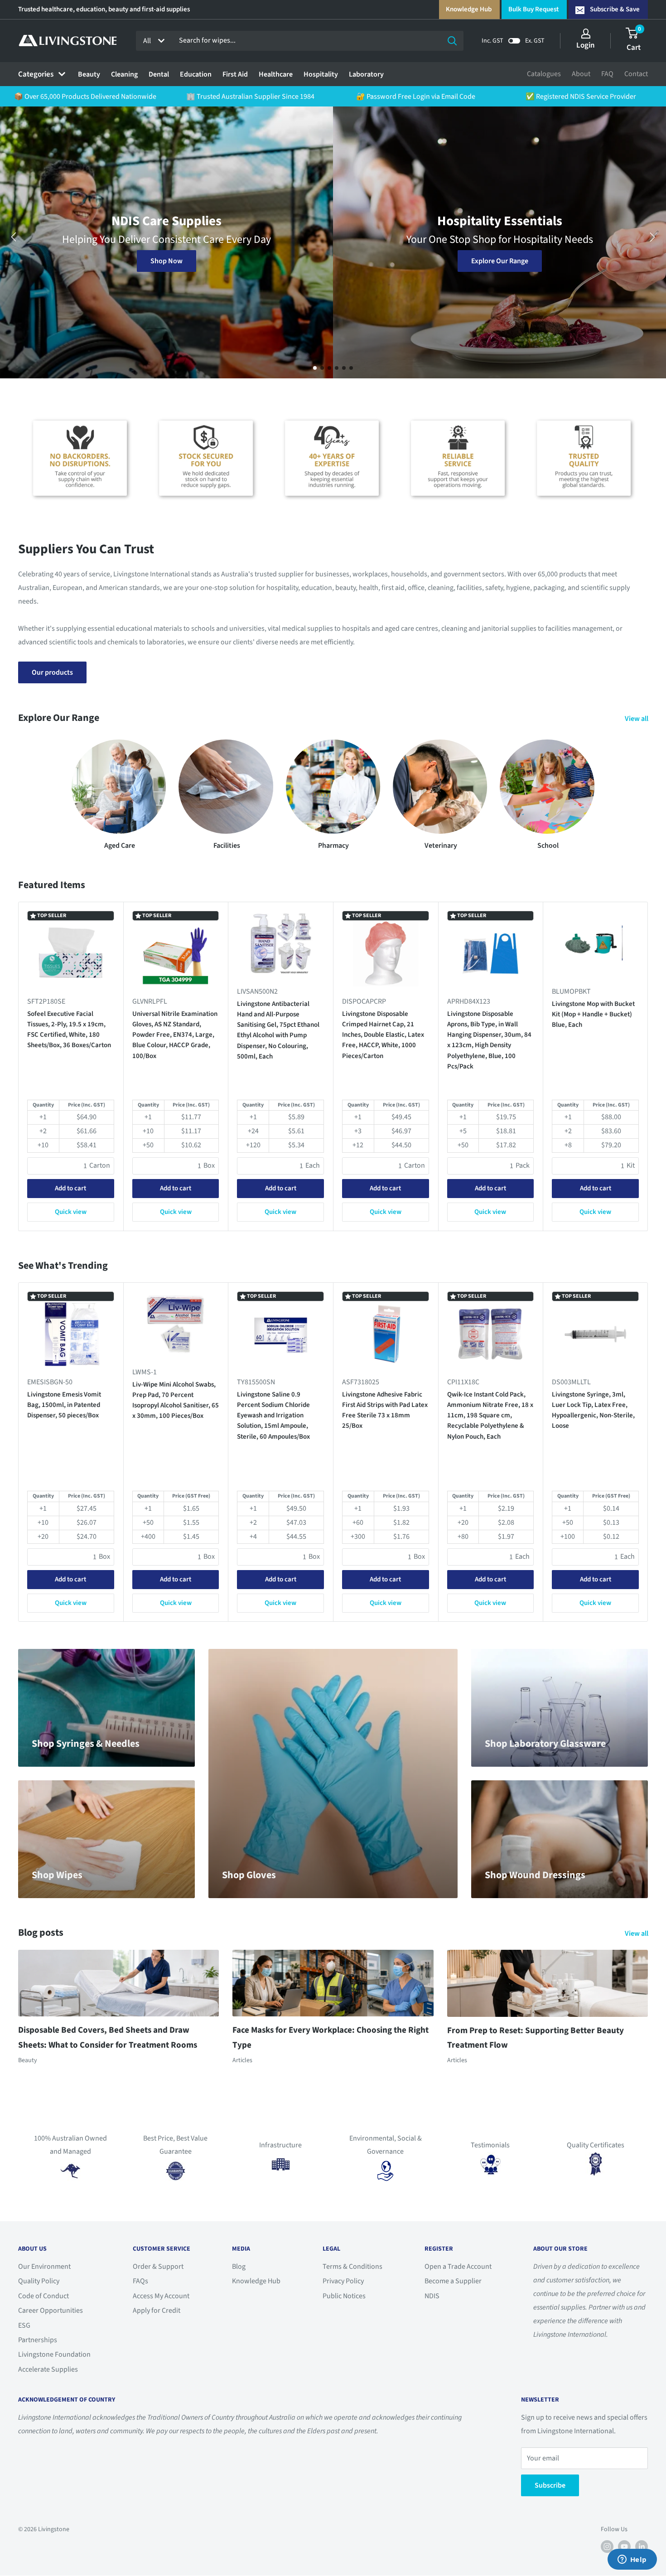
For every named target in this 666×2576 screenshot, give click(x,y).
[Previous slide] (14, 237)
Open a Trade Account (458, 2267)
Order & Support (158, 2267)
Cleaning (124, 74)
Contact (636, 74)
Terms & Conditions (352, 2267)
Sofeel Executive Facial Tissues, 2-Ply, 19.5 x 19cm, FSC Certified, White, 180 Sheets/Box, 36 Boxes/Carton (69, 1030)
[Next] (648, 1066)
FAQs (140, 2281)
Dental (159, 74)
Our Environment (44, 2267)
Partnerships (38, 2340)
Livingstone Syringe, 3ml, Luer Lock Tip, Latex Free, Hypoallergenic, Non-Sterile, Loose (593, 1410)
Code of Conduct (43, 2296)
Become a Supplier (453, 2281)
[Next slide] (652, 237)
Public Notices (344, 2296)
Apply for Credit (157, 2310)
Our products (52, 672)
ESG (24, 2325)
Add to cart (70, 1189)
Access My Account (161, 2296)
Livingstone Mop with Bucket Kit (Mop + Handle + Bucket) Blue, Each (593, 1015)
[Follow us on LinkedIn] (642, 2547)
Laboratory (366, 74)
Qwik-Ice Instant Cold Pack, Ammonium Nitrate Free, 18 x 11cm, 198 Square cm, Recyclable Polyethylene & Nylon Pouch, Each (490, 1415)
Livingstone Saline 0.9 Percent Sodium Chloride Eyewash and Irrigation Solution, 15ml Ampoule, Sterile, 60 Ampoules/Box (273, 1415)
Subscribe (550, 2485)
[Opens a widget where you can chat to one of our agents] (632, 2560)
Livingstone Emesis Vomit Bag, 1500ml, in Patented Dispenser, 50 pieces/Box (64, 1405)
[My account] (586, 34)
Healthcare (276, 74)
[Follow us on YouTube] (624, 2547)
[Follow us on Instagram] (607, 2547)
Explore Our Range (500, 261)
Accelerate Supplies (48, 2369)
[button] (315, 368)
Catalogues (544, 74)
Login (586, 45)
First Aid (235, 74)
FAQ (607, 74)
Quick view (71, 1212)
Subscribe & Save (615, 9)
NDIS (432, 2296)
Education (196, 74)
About (581, 74)
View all (637, 719)
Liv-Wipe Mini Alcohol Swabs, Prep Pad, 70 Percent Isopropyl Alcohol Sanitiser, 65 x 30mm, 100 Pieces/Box (176, 1400)
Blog (239, 2267)
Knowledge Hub (469, 9)
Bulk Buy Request (533, 9)
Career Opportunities (51, 2310)
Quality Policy (39, 2281)
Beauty (89, 74)
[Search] (452, 41)
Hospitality (321, 74)
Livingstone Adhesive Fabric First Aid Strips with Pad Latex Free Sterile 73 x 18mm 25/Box (385, 1410)
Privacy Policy (343, 2281)
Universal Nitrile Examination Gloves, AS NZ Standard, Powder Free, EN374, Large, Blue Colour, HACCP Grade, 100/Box (175, 1035)
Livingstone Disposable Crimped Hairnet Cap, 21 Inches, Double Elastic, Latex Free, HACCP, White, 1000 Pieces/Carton (383, 1035)
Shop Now (166, 261)
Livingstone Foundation (54, 2354)
